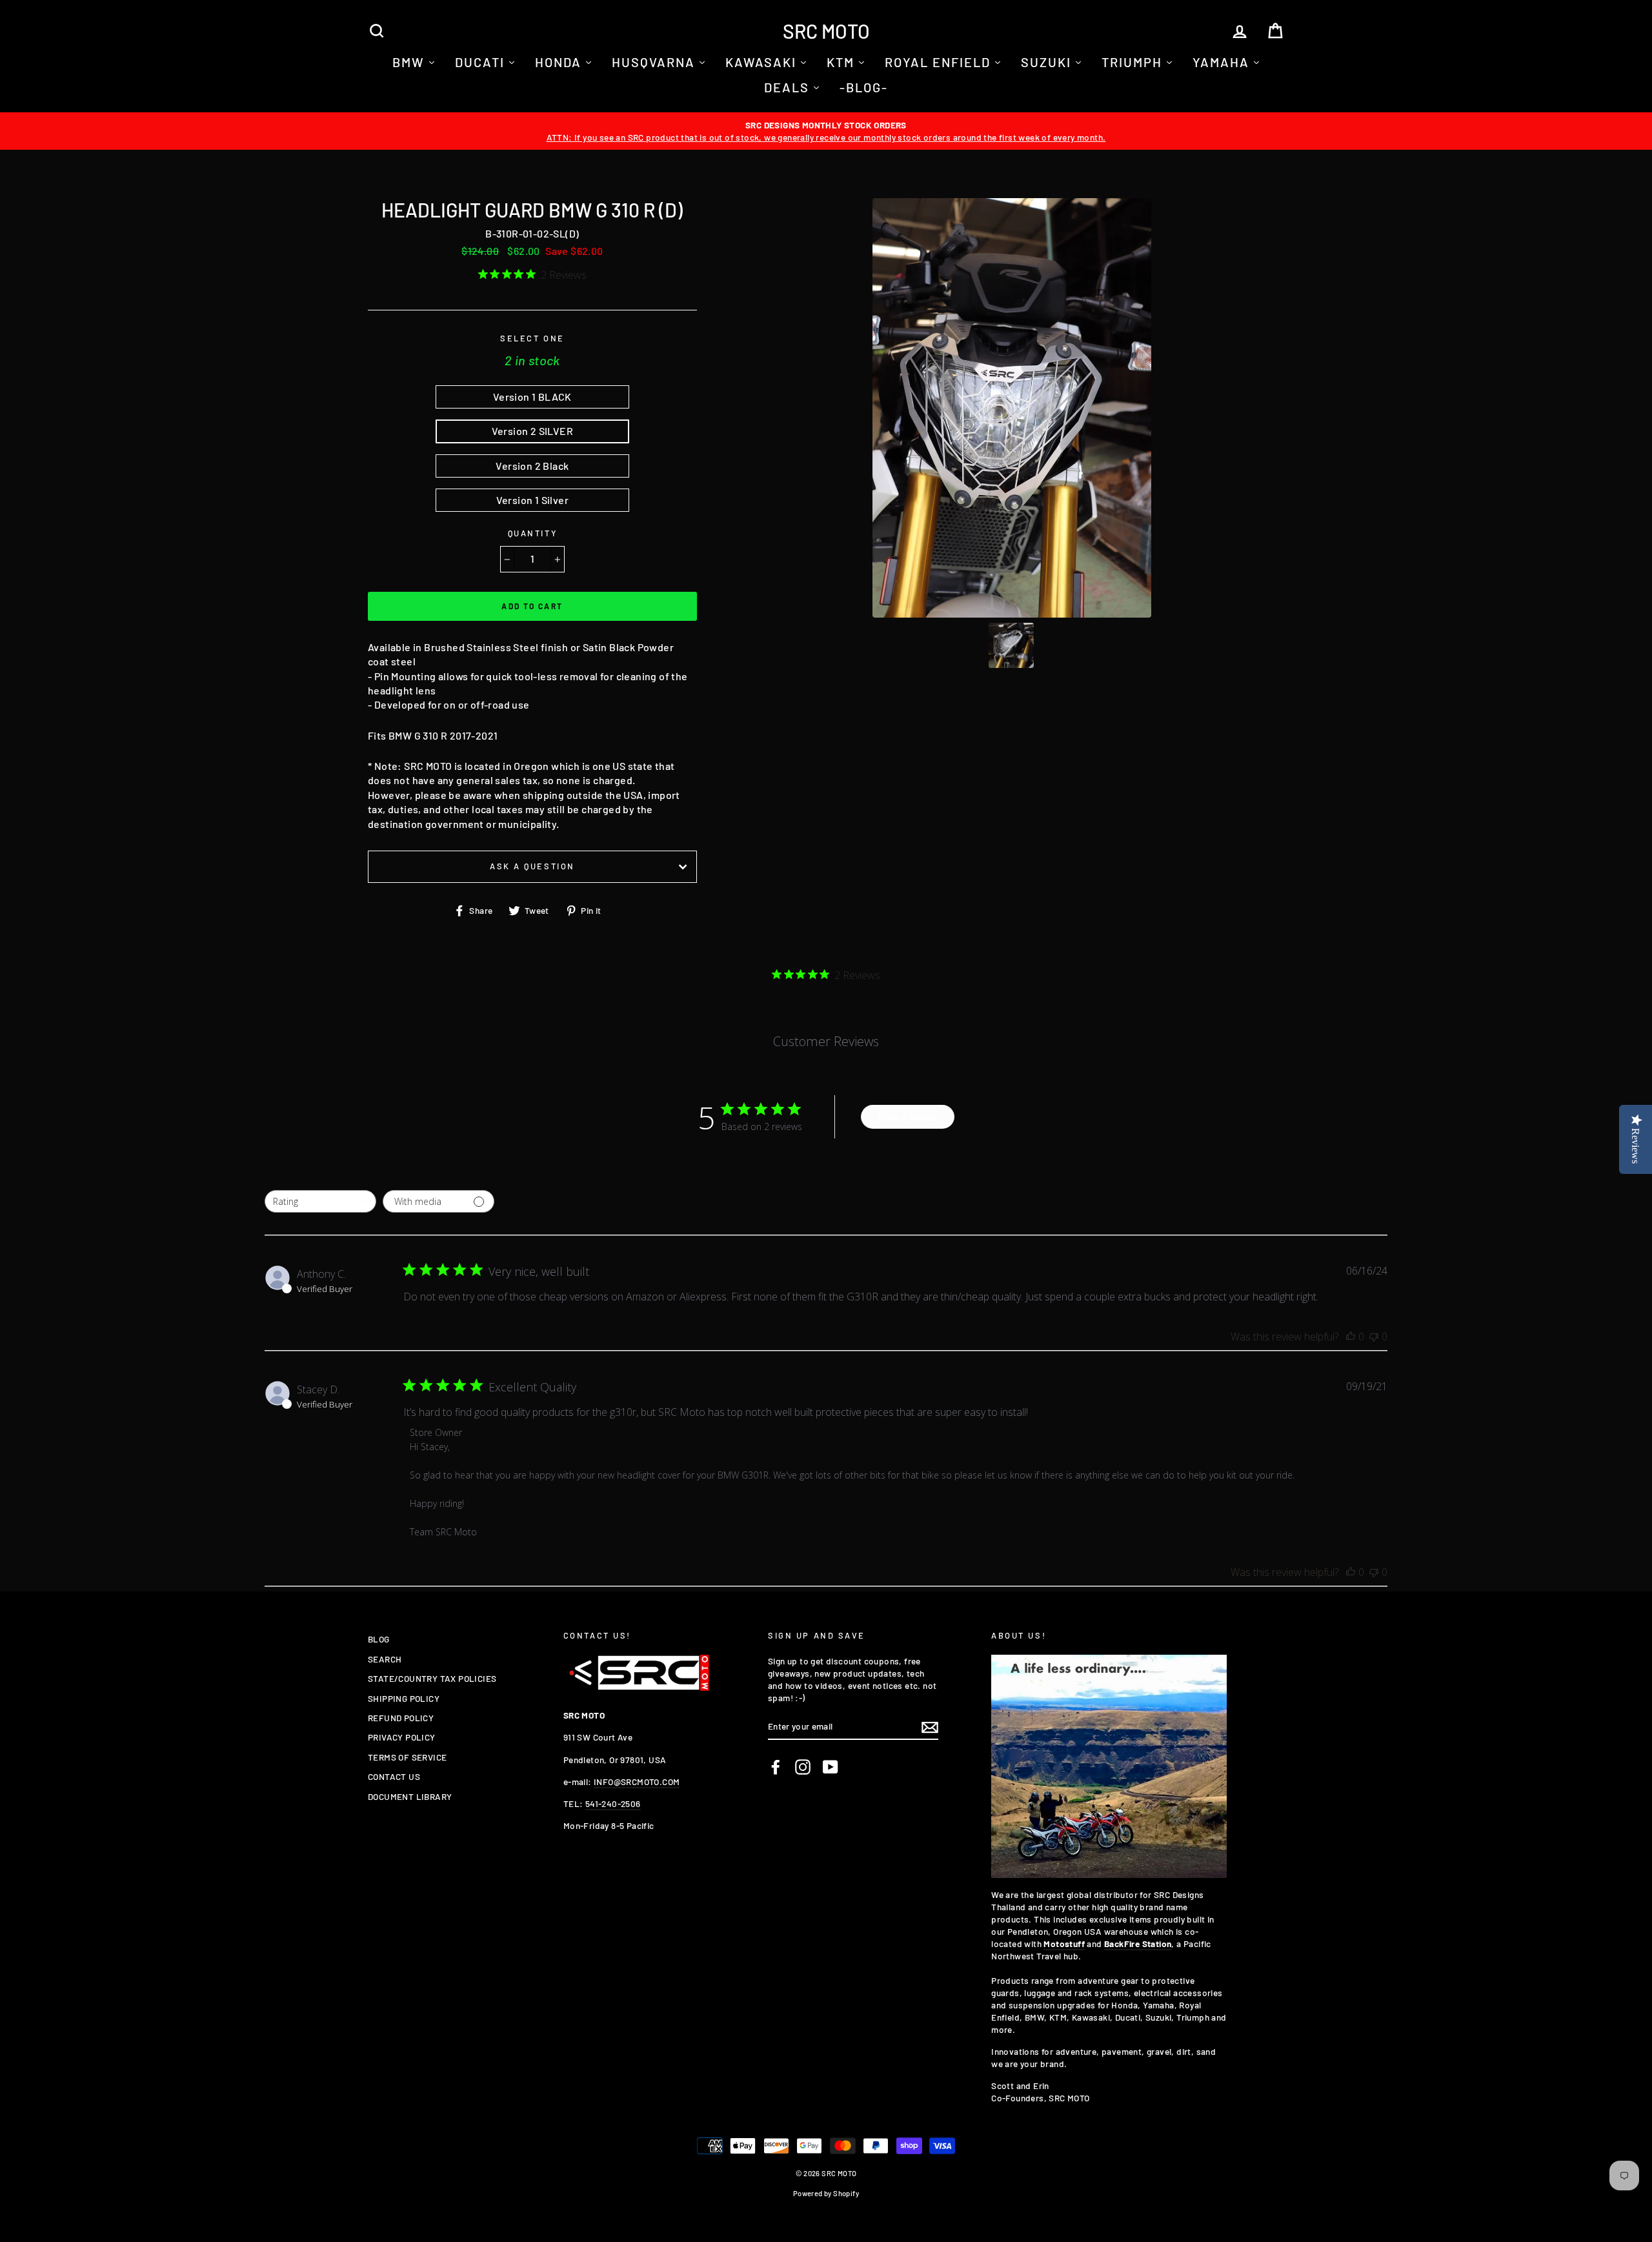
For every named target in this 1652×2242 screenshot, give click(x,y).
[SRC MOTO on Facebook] (776, 1767)
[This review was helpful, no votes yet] (1351, 1337)
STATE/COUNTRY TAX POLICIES (432, 1678)
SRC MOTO (826, 31)
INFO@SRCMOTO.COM (637, 1782)
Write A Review (908, 1117)
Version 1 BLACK (532, 397)
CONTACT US (394, 1776)
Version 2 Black (532, 466)
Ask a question (532, 866)
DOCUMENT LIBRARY (410, 1796)
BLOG (379, 1639)
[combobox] (320, 1201)
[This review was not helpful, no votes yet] (1374, 1337)
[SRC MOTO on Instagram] (803, 1767)
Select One (532, 338)
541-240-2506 (613, 1803)
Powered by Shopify (826, 2193)
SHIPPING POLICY (404, 1698)
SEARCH (385, 1659)
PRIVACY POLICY (402, 1737)
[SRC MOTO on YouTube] (831, 1767)
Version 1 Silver (532, 500)
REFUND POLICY (401, 1718)
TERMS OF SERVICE (407, 1757)
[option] (826, 131)
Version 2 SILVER (532, 431)
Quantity (532, 533)
